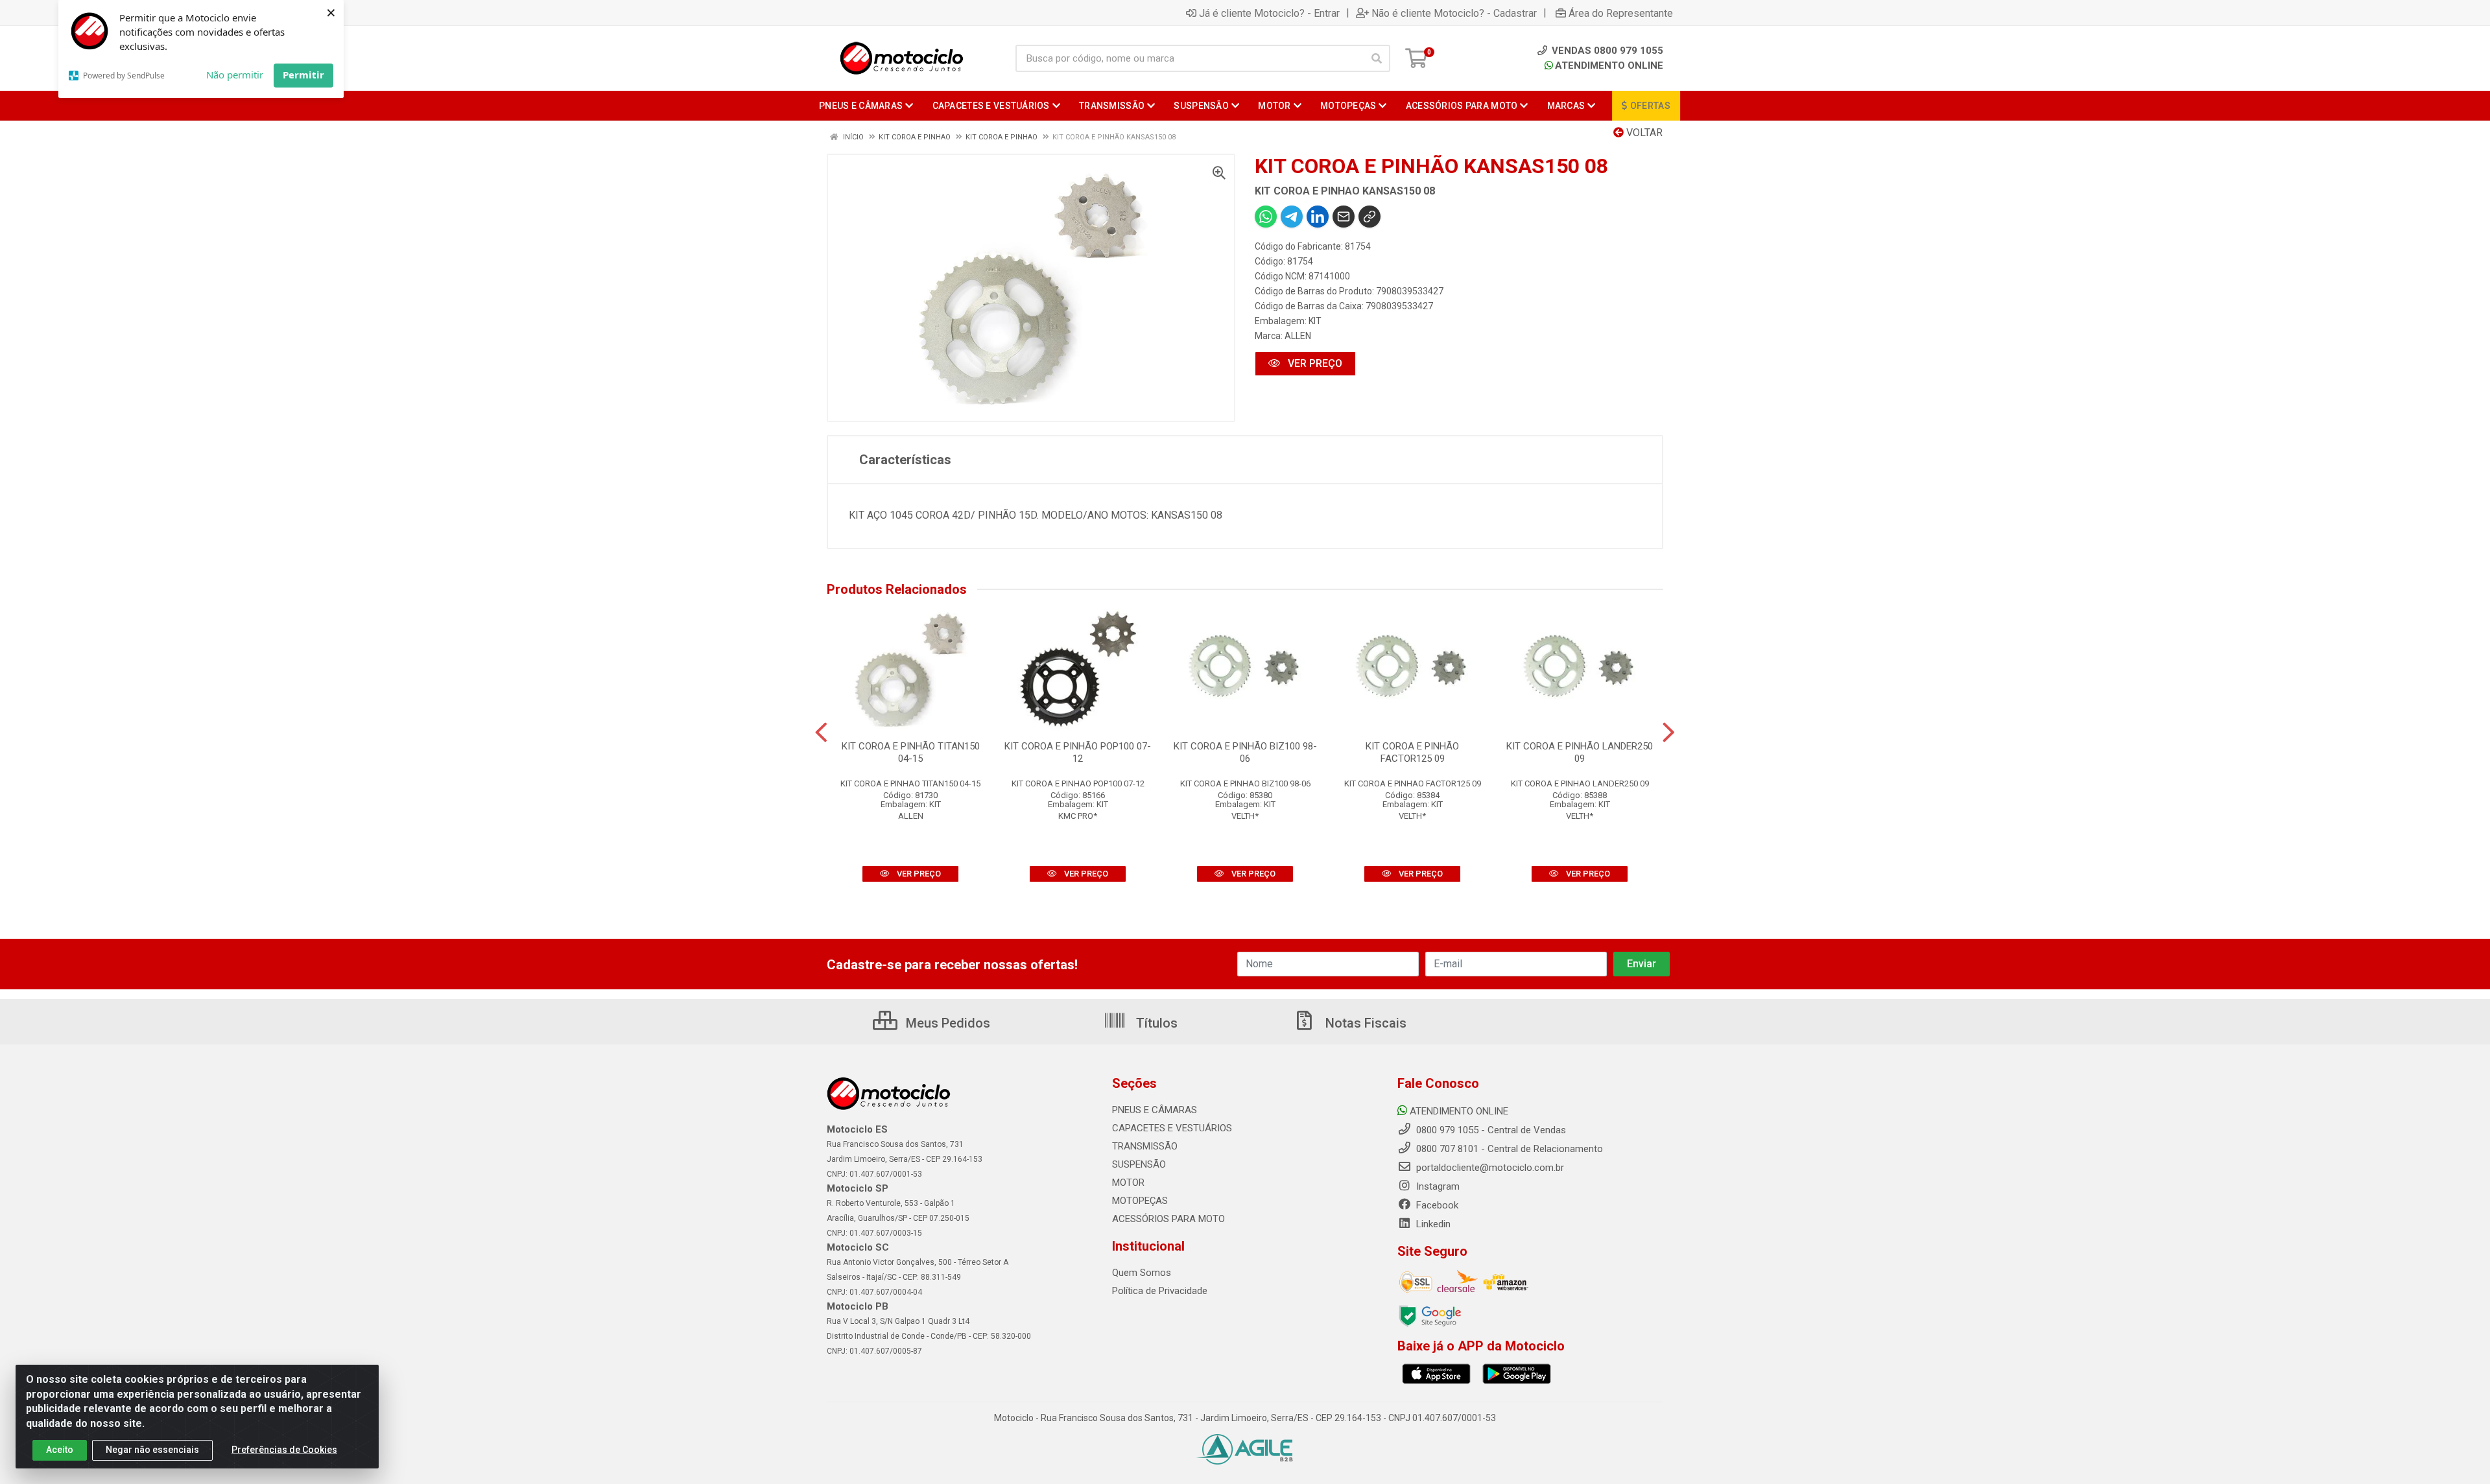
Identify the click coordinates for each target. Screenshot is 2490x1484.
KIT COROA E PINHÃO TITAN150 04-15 (911, 752)
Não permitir (235, 75)
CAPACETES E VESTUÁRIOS (1172, 1128)
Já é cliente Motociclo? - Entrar (1269, 13)
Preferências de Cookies (284, 1450)
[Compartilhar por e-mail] (1344, 217)
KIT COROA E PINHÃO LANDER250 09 (1580, 752)
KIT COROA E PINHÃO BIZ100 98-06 (1245, 752)
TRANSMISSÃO (1145, 1146)
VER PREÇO (1314, 363)
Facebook (1436, 1205)
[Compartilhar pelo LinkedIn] (1318, 217)
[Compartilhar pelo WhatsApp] (1266, 217)
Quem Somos (1142, 1273)
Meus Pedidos (946, 1023)
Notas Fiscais (1364, 1023)
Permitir (303, 75)
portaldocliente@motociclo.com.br (1489, 1168)
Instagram (1437, 1186)
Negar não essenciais (152, 1450)
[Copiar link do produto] (1369, 217)
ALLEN (1298, 336)
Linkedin (1432, 1224)
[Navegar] (821, 733)
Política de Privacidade (1160, 1291)
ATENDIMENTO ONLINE (1609, 65)
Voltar (1643, 133)
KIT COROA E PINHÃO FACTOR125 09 (1412, 752)
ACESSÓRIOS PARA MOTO (1168, 1219)
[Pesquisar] (1377, 58)
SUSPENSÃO (1139, 1164)
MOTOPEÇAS (1140, 1201)
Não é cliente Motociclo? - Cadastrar (1454, 13)
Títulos (1155, 1023)
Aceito (60, 1450)
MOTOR (1128, 1183)
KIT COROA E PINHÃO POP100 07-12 (1078, 752)
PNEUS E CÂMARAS (1155, 1110)
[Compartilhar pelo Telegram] (1292, 217)
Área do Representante (1621, 13)
